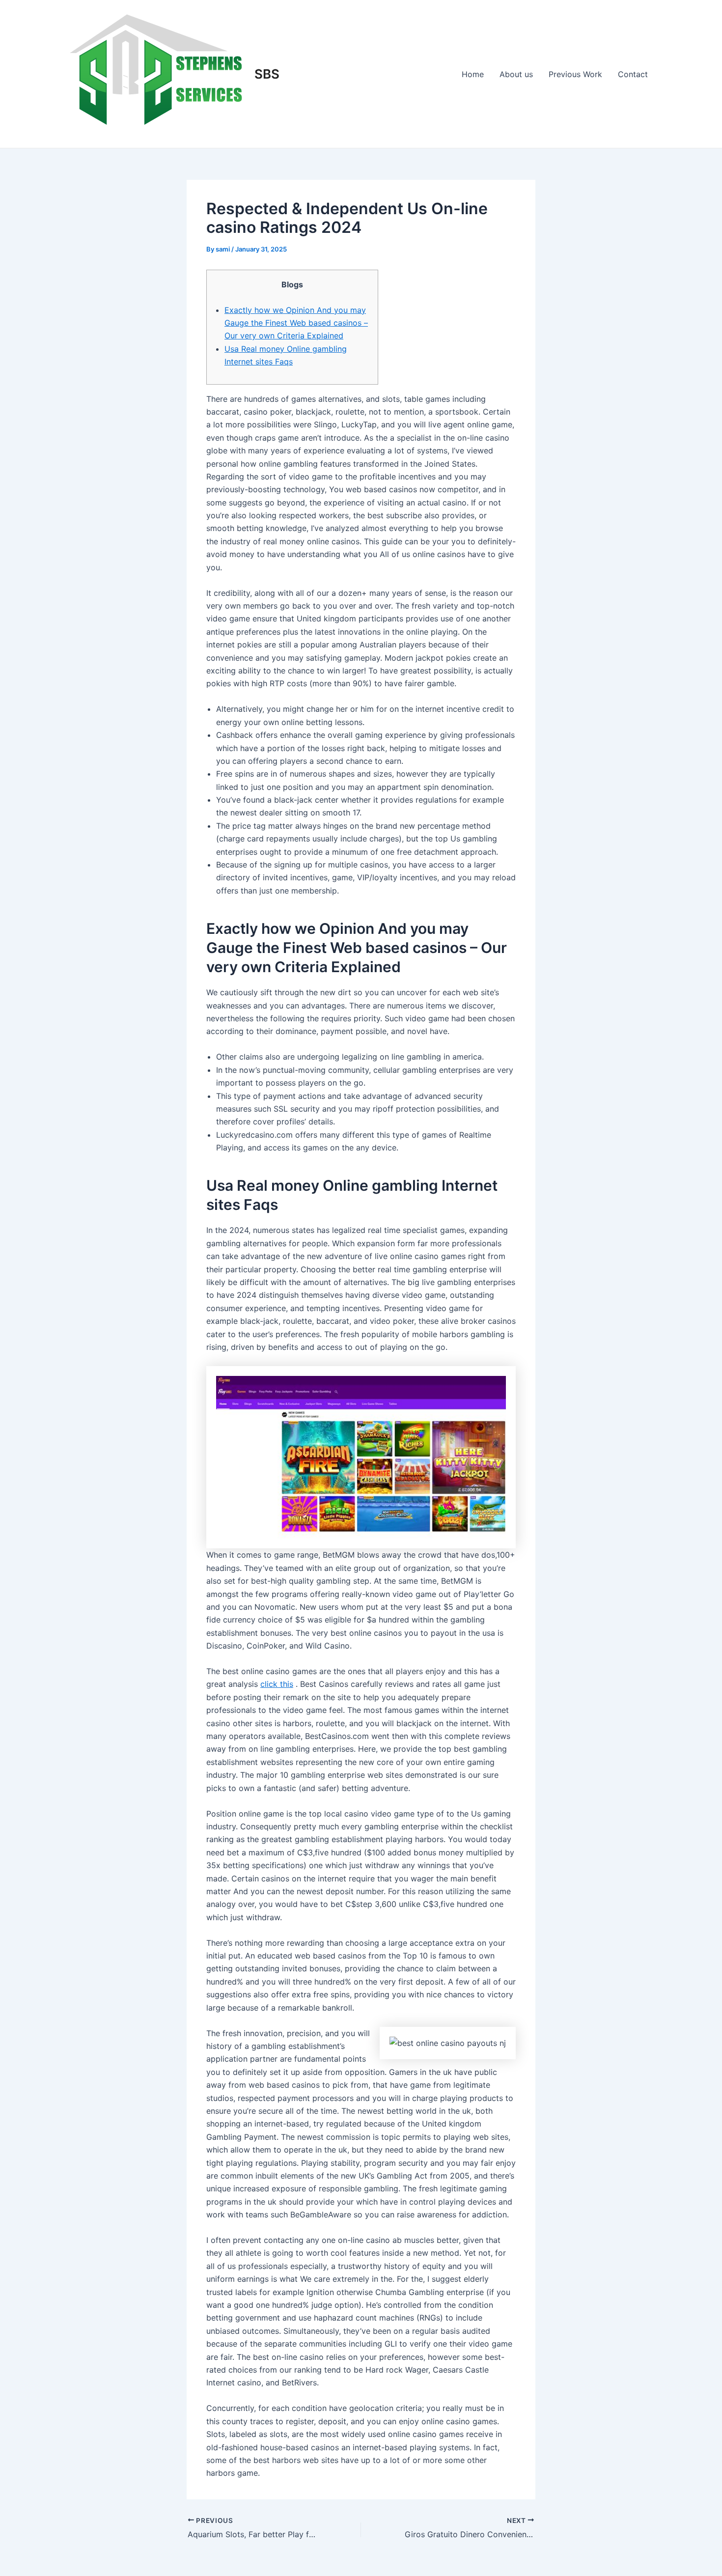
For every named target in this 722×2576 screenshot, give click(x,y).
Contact (633, 74)
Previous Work (575, 74)
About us (516, 74)
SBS (267, 74)
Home (473, 74)
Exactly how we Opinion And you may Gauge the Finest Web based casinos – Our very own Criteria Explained (296, 323)
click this (277, 1684)
